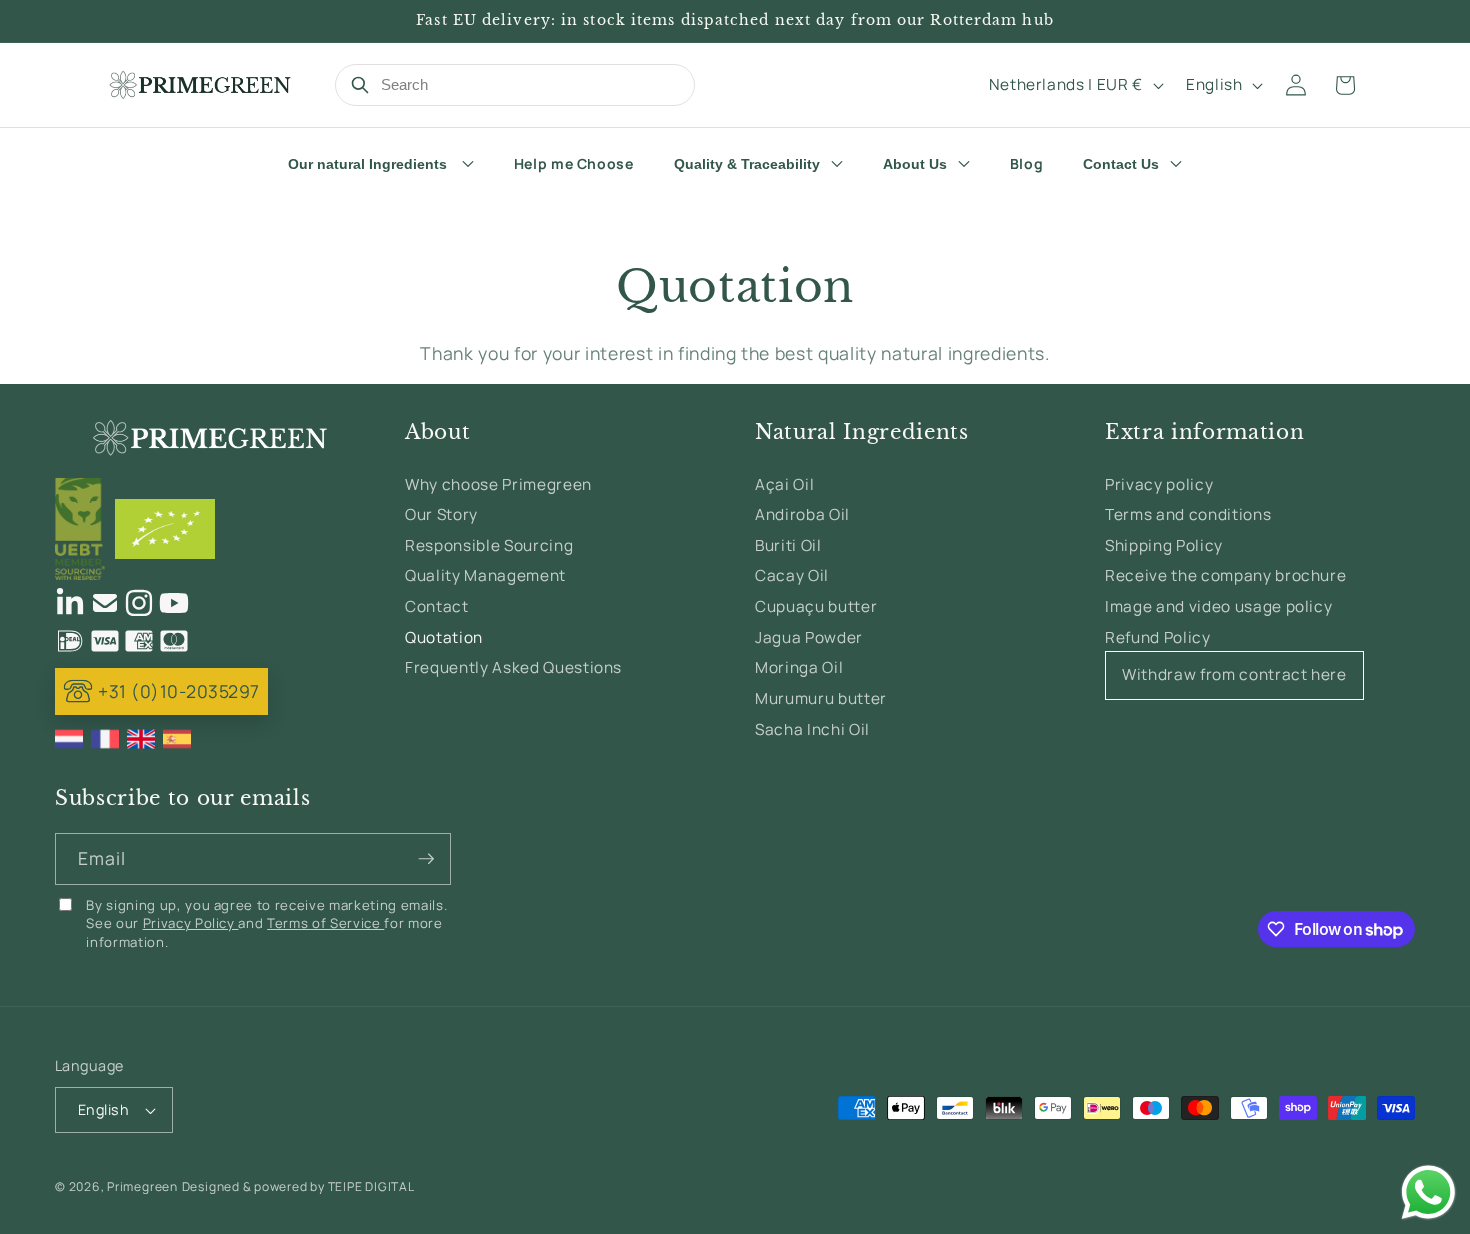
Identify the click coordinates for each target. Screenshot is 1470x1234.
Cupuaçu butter (816, 606)
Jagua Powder (809, 637)
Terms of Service (325, 923)
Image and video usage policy (1218, 606)
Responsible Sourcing (489, 545)
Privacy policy (1159, 484)
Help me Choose (574, 163)
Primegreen (142, 1186)
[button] (1345, 85)
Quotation (444, 637)
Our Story (441, 514)
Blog (1027, 163)
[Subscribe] (426, 859)
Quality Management (485, 576)
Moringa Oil (799, 667)
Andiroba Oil (802, 514)
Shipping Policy (1164, 545)
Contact (437, 606)
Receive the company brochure (1225, 576)
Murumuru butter (821, 698)
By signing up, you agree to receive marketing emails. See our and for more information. (266, 923)
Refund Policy (1158, 637)
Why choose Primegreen (498, 484)
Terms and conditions (1188, 514)
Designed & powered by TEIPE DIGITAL (298, 1186)
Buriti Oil (788, 545)
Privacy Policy (191, 923)
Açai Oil (784, 484)
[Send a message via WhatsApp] (1428, 1192)
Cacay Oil (792, 576)
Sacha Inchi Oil (812, 729)
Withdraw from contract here (1234, 674)
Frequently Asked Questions (513, 667)
